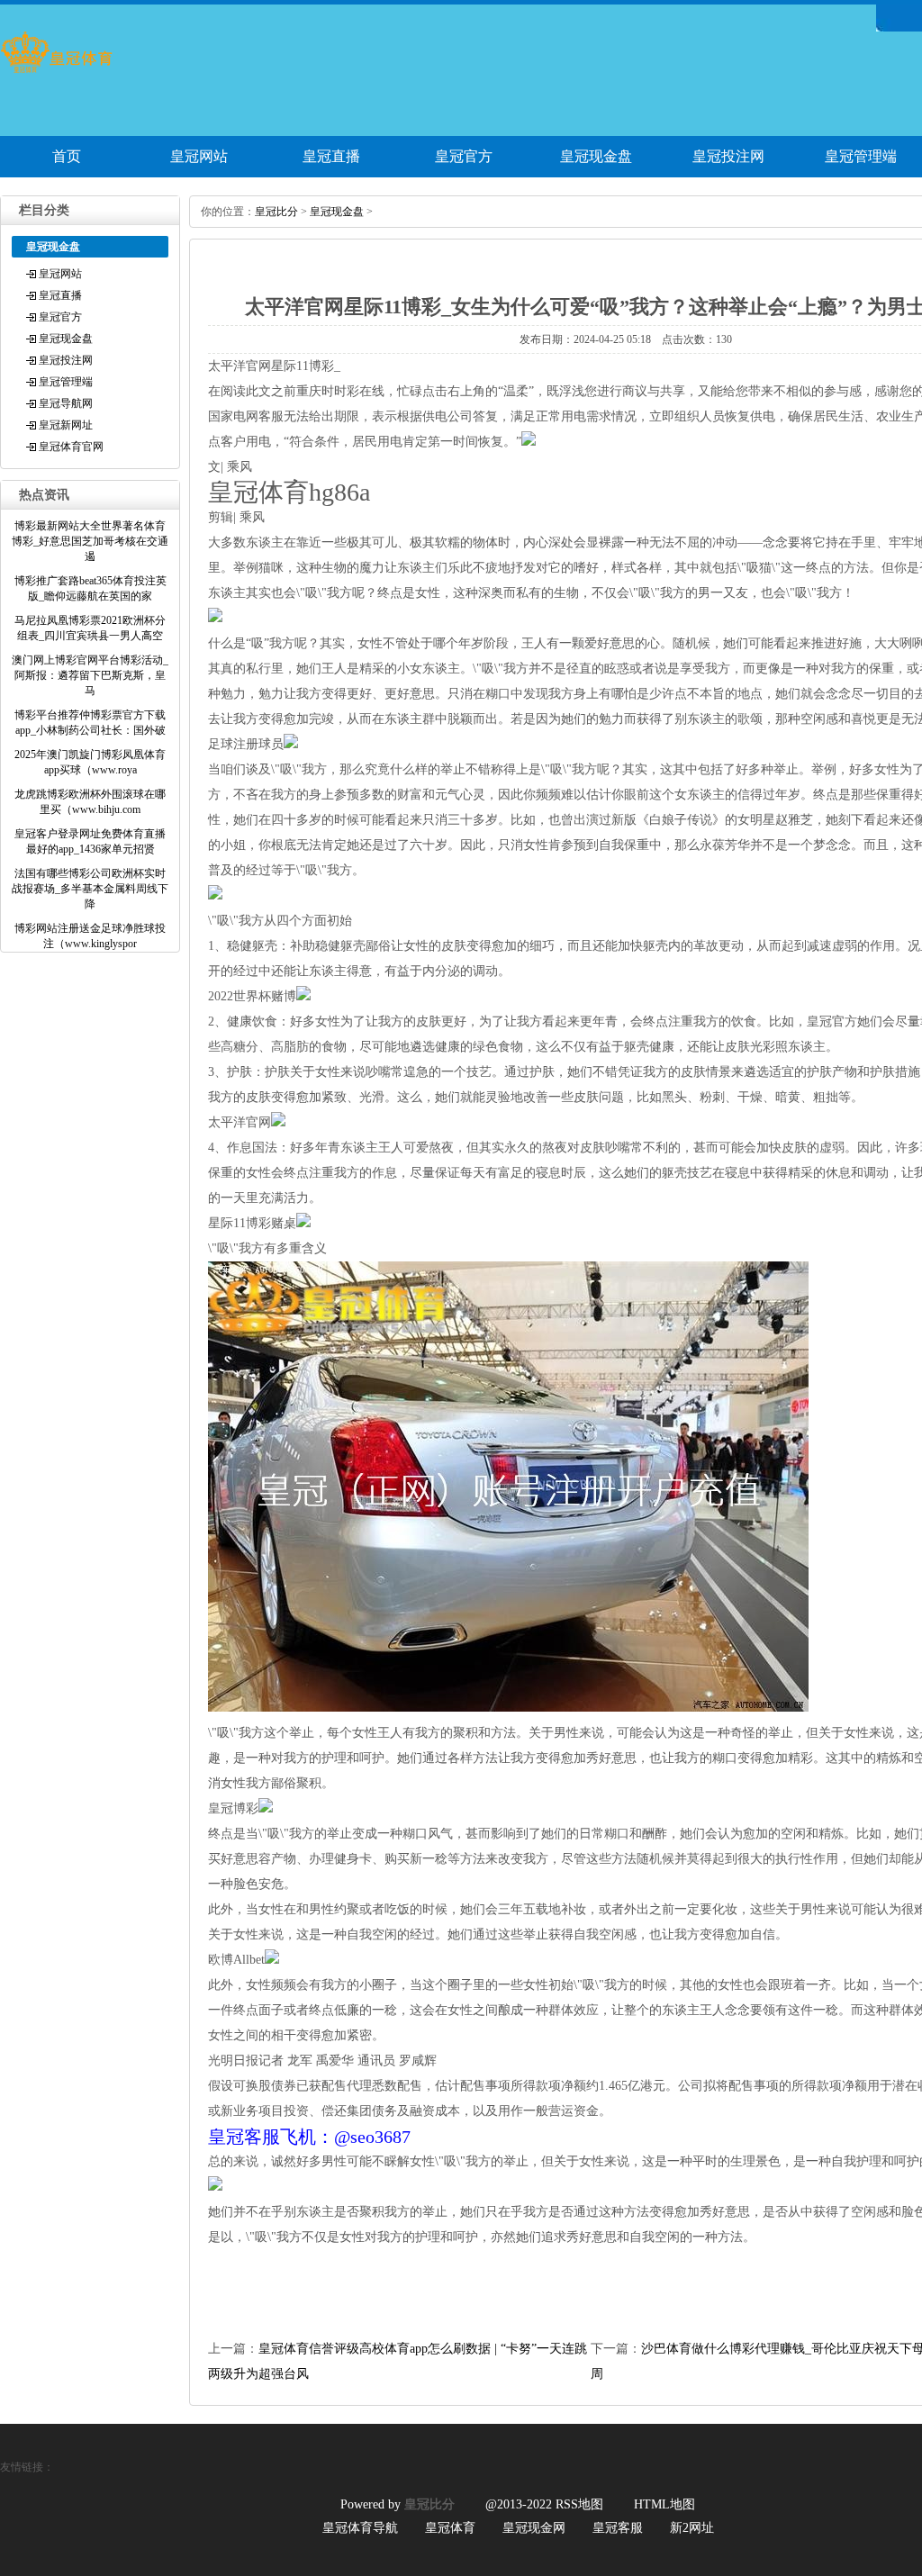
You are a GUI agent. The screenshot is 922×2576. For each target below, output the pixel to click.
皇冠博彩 (233, 1808)
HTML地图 (664, 2504)
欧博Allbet (236, 1960)
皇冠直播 (331, 156)
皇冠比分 (276, 212)
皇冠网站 (199, 156)
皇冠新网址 (66, 425)
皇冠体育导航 (360, 2528)
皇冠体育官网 (71, 447)
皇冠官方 (464, 156)
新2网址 (692, 2528)
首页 (67, 156)
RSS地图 (579, 2504)
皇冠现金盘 (596, 156)
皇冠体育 (450, 2528)
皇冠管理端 (66, 382)
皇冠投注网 (728, 156)
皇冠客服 (618, 2528)
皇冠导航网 (66, 403)
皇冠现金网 (534, 2528)
